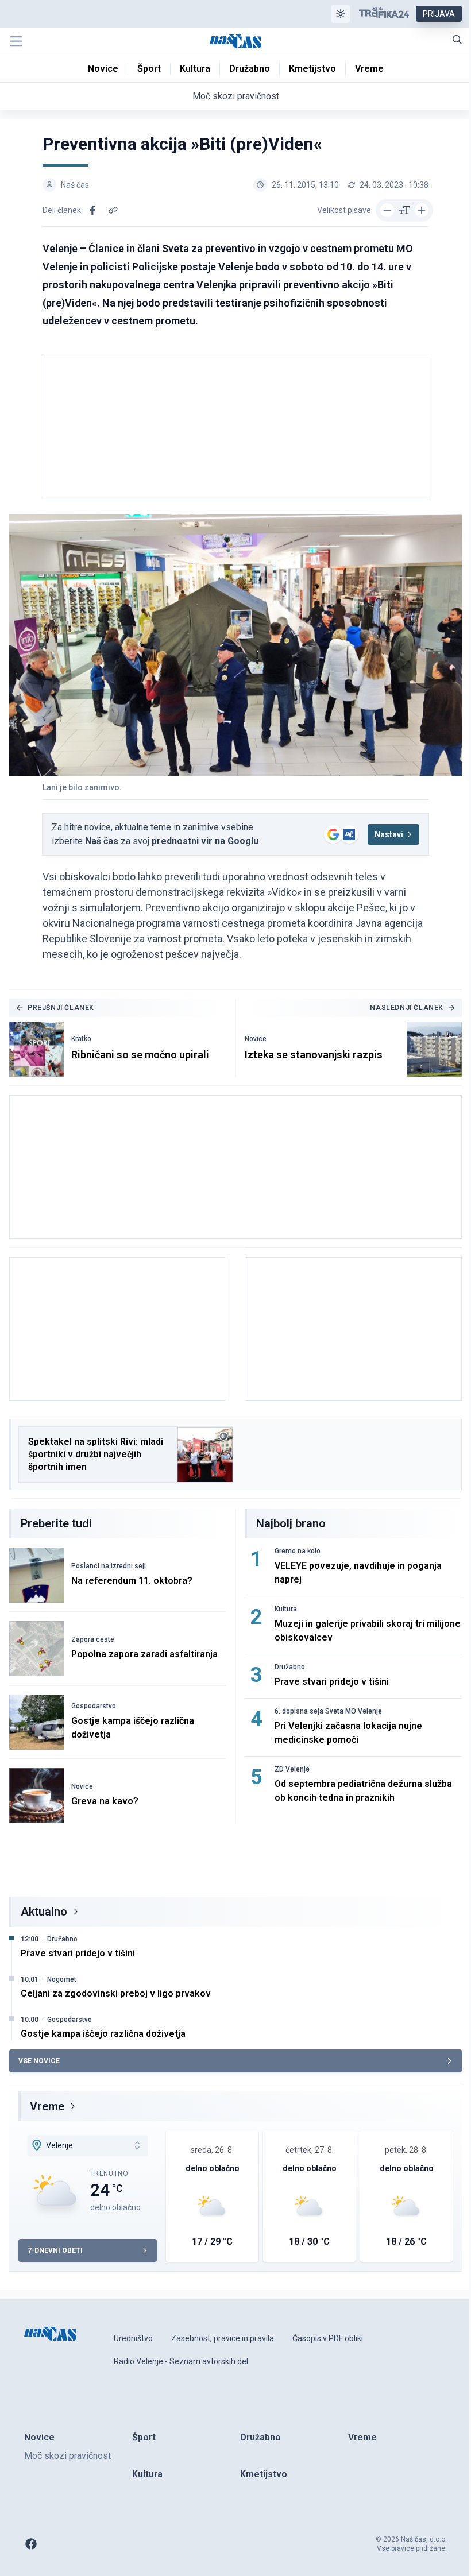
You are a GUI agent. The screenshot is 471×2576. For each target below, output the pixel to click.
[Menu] (16, 41)
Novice (256, 1039)
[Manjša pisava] (387, 210)
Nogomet (62, 1979)
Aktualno (44, 1912)
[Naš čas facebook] (31, 2544)
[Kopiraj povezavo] (113, 210)
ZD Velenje (292, 1769)
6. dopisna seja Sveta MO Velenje (328, 1711)
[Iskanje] (457, 40)
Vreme (47, 2106)
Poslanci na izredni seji (109, 1566)
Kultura (286, 1609)
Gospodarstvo (94, 1706)
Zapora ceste (93, 1639)
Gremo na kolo (298, 1551)
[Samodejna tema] (341, 14)
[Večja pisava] (422, 210)
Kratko (81, 1039)
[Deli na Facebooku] (92, 210)
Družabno (290, 1667)
